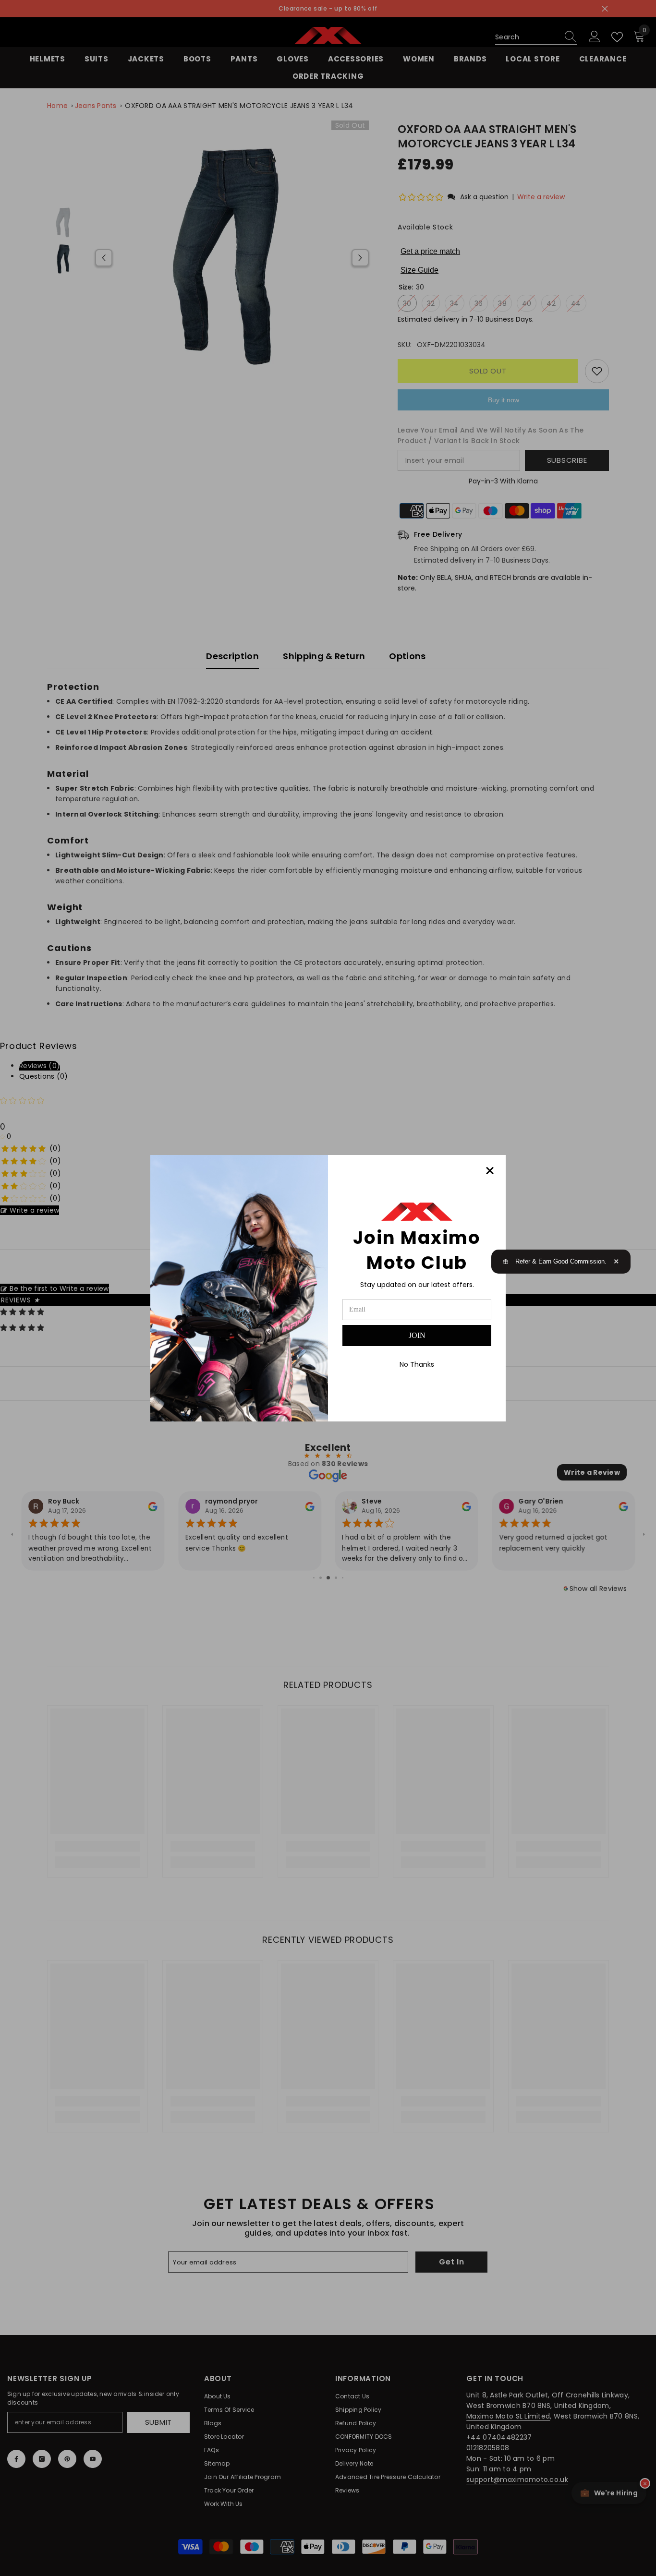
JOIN (417, 1335)
